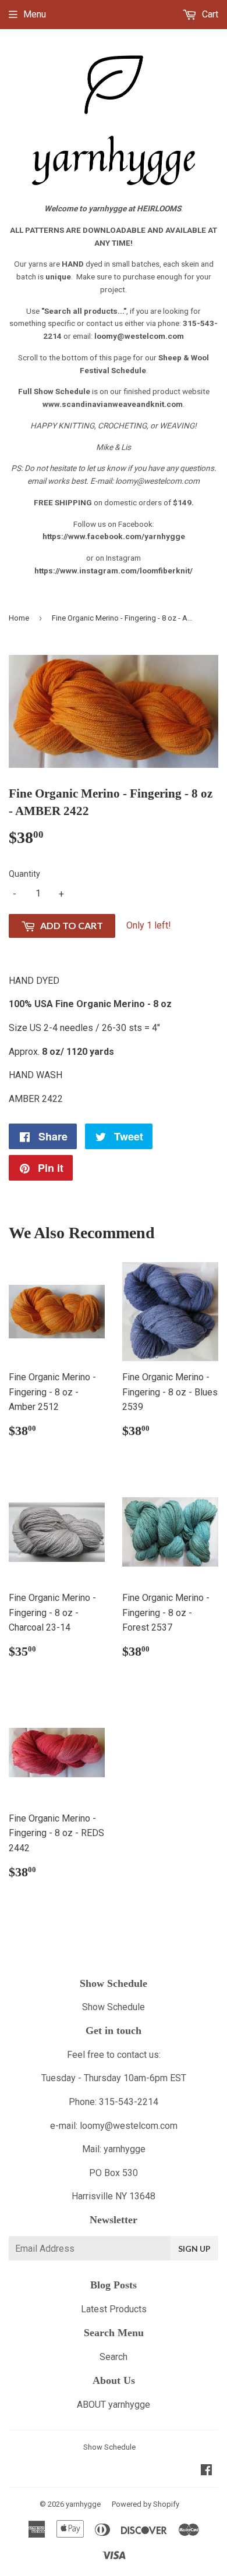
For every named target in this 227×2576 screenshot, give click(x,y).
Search (114, 2357)
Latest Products (114, 2309)
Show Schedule (114, 2007)
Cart (209, 14)
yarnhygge (83, 2504)
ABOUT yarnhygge (114, 2405)
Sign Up (194, 2249)
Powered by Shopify (146, 2504)
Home (19, 618)
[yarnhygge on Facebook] (206, 2471)
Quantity (24, 874)
